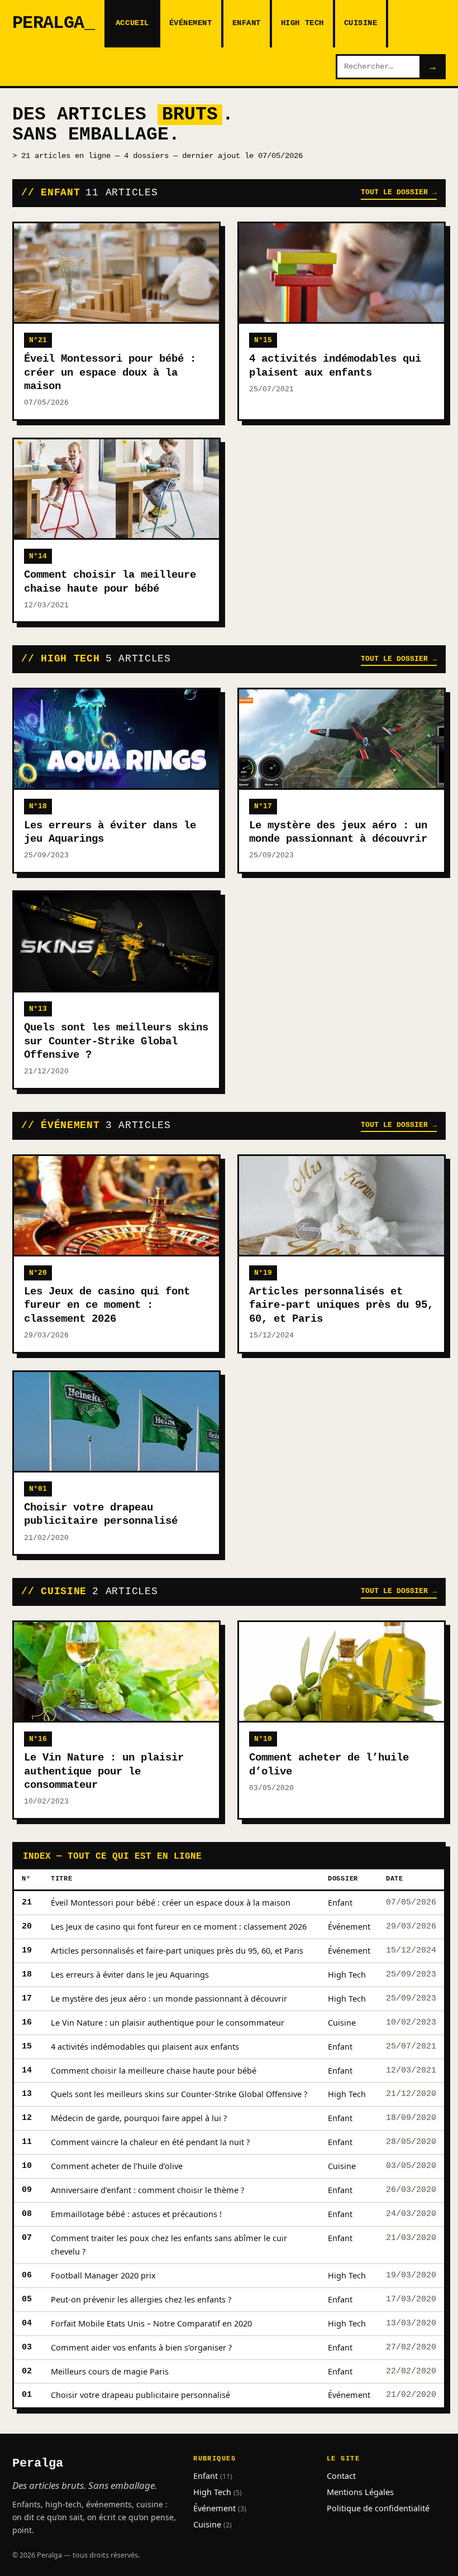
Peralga (48, 23)
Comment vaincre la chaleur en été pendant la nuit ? (150, 2142)
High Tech (302, 23)
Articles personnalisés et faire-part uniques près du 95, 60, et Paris (177, 1950)
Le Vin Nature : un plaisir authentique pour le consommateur (168, 2022)
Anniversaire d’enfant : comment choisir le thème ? (147, 2190)
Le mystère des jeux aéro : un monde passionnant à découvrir (169, 1998)
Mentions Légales (360, 2492)
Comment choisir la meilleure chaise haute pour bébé (154, 2070)
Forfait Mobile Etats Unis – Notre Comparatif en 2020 (151, 2323)
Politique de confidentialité (378, 2508)
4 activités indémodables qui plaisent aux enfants (145, 2046)
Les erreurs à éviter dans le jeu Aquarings (130, 1974)
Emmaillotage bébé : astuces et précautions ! (136, 2214)
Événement (191, 23)
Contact (341, 2476)
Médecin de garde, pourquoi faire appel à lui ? (139, 2118)
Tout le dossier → (399, 192)
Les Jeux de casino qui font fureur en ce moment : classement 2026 (179, 1926)
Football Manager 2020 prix (103, 2275)
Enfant (247, 23)
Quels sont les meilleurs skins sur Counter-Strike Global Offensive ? (179, 2094)
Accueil (132, 23)
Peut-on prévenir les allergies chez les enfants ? (141, 2299)
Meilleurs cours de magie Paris (110, 2371)
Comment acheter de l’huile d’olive (117, 2166)
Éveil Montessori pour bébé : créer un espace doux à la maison (171, 1902)
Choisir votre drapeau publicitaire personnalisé (140, 2395)
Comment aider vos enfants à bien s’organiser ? (141, 2347)
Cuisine (361, 23)
